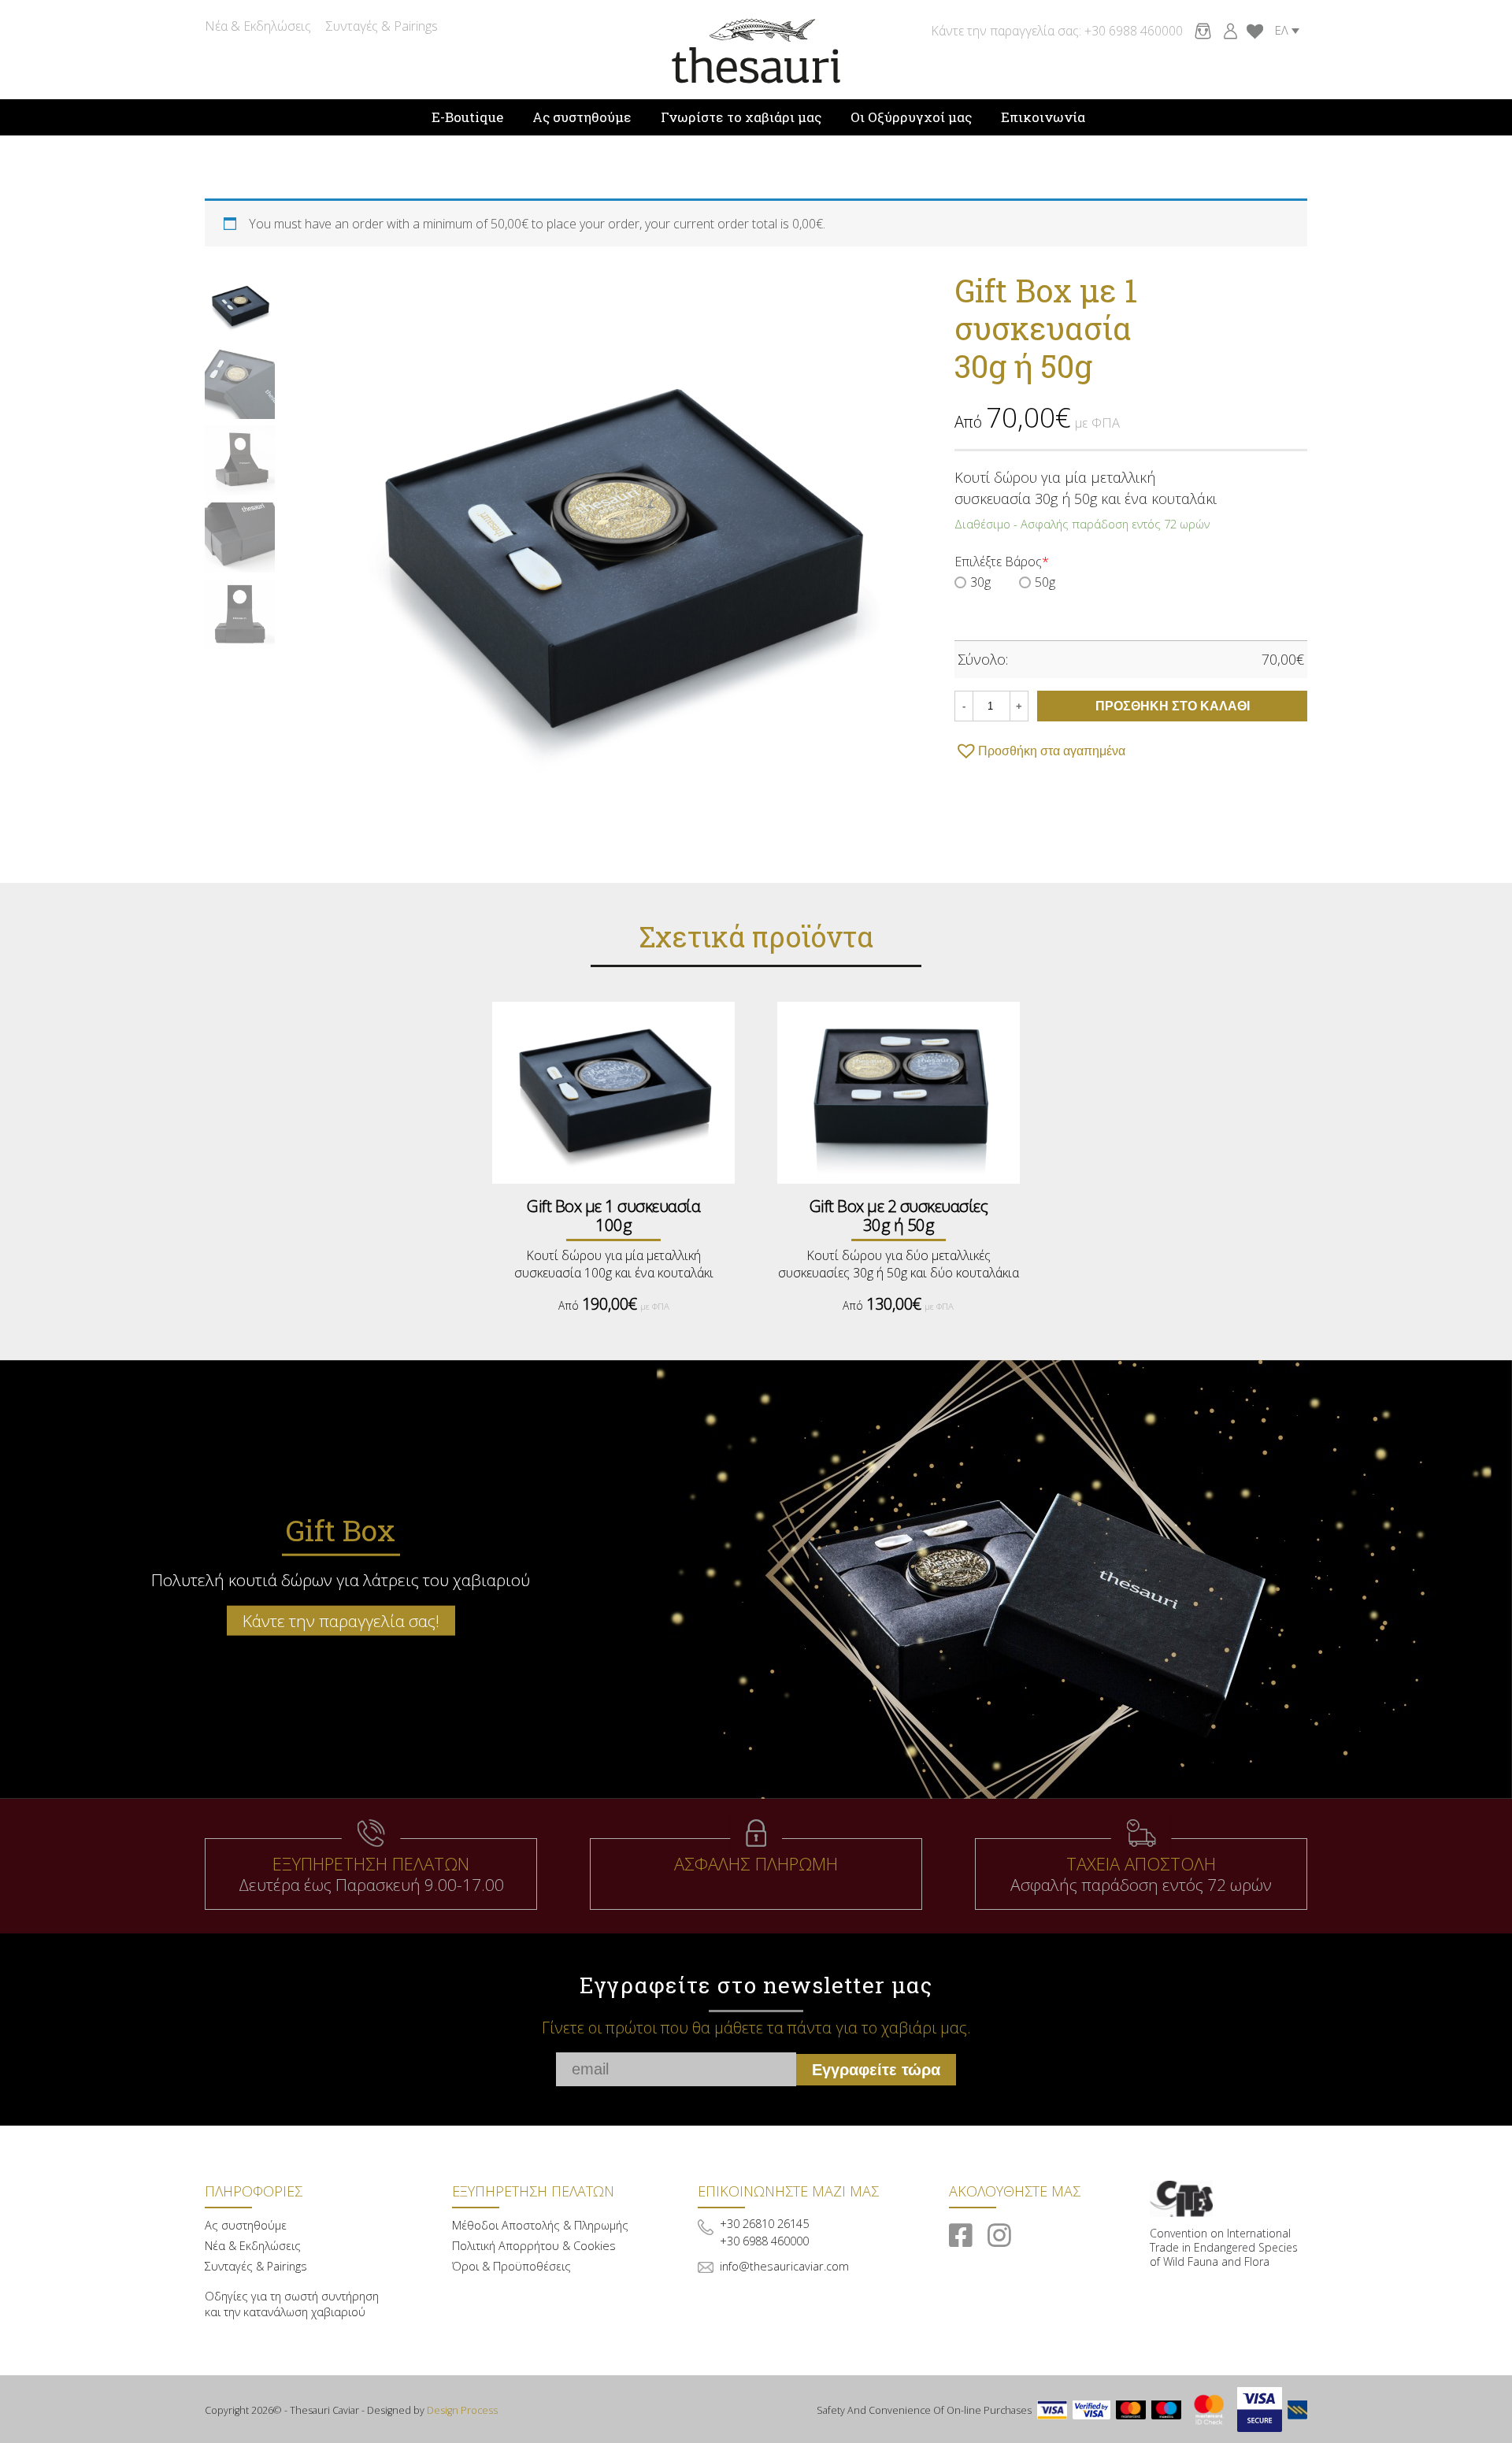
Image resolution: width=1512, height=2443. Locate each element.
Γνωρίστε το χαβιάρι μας (741, 117)
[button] (1040, 751)
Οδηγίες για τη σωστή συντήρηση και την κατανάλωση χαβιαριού (292, 2304)
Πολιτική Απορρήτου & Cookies (534, 2246)
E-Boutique (467, 117)
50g (1045, 582)
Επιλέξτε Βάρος (1002, 562)
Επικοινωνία (1043, 117)
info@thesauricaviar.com (784, 2266)
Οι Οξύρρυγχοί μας (911, 117)
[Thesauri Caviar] (756, 50)
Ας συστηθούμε (582, 117)
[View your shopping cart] (1199, 30)
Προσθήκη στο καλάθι (1173, 706)
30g (980, 582)
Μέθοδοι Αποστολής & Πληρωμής (540, 2225)
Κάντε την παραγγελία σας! (341, 1621)
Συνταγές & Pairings (382, 26)
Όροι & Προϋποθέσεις (511, 2266)
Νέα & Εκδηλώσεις (258, 26)
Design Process (462, 2410)
